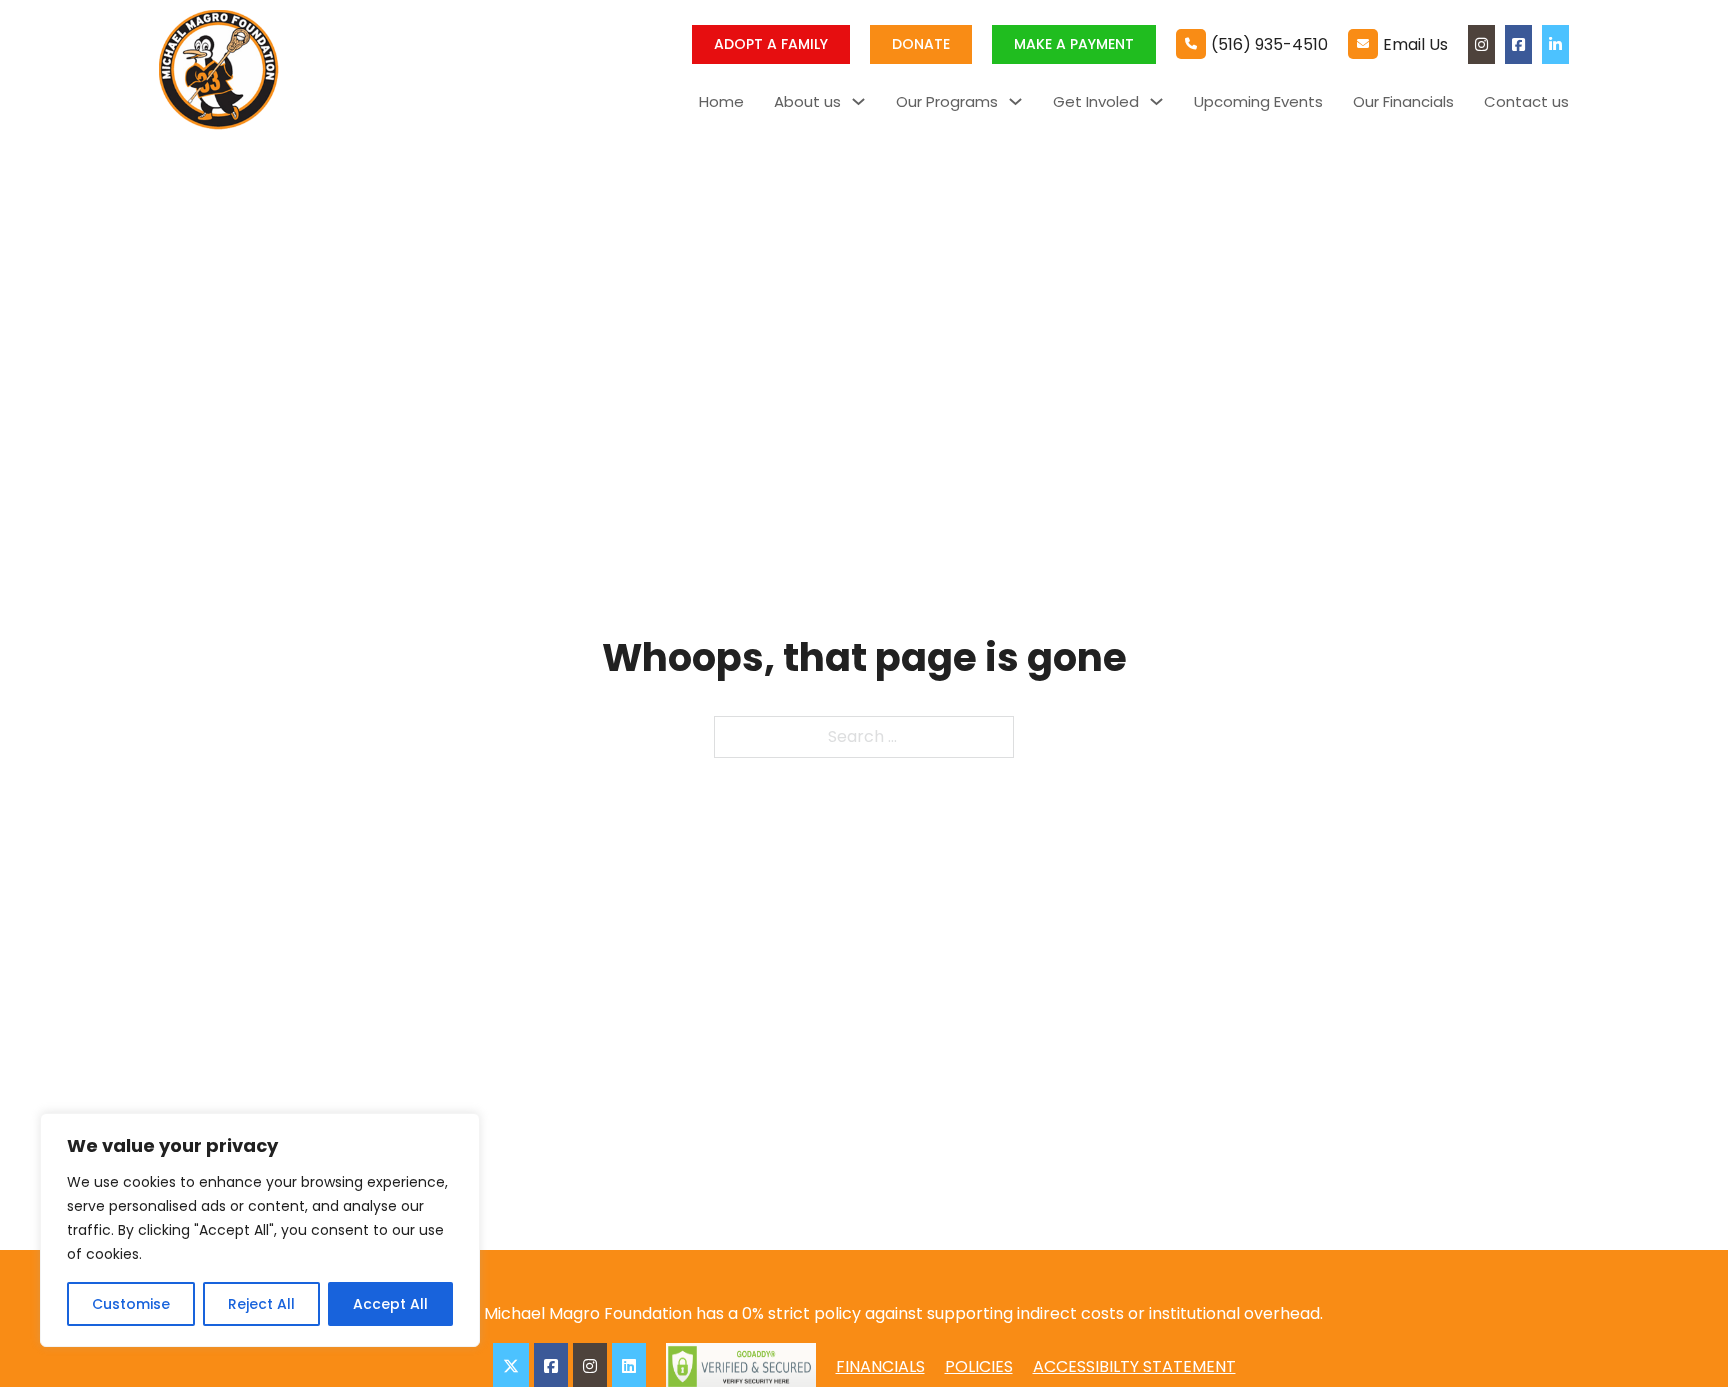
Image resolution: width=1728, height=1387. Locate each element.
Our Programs (947, 101)
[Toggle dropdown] (858, 101)
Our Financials (1403, 101)
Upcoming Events (1258, 101)
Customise (131, 1304)
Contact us (1526, 101)
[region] (260, 1230)
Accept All (390, 1304)
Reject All (261, 1304)
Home (721, 101)
